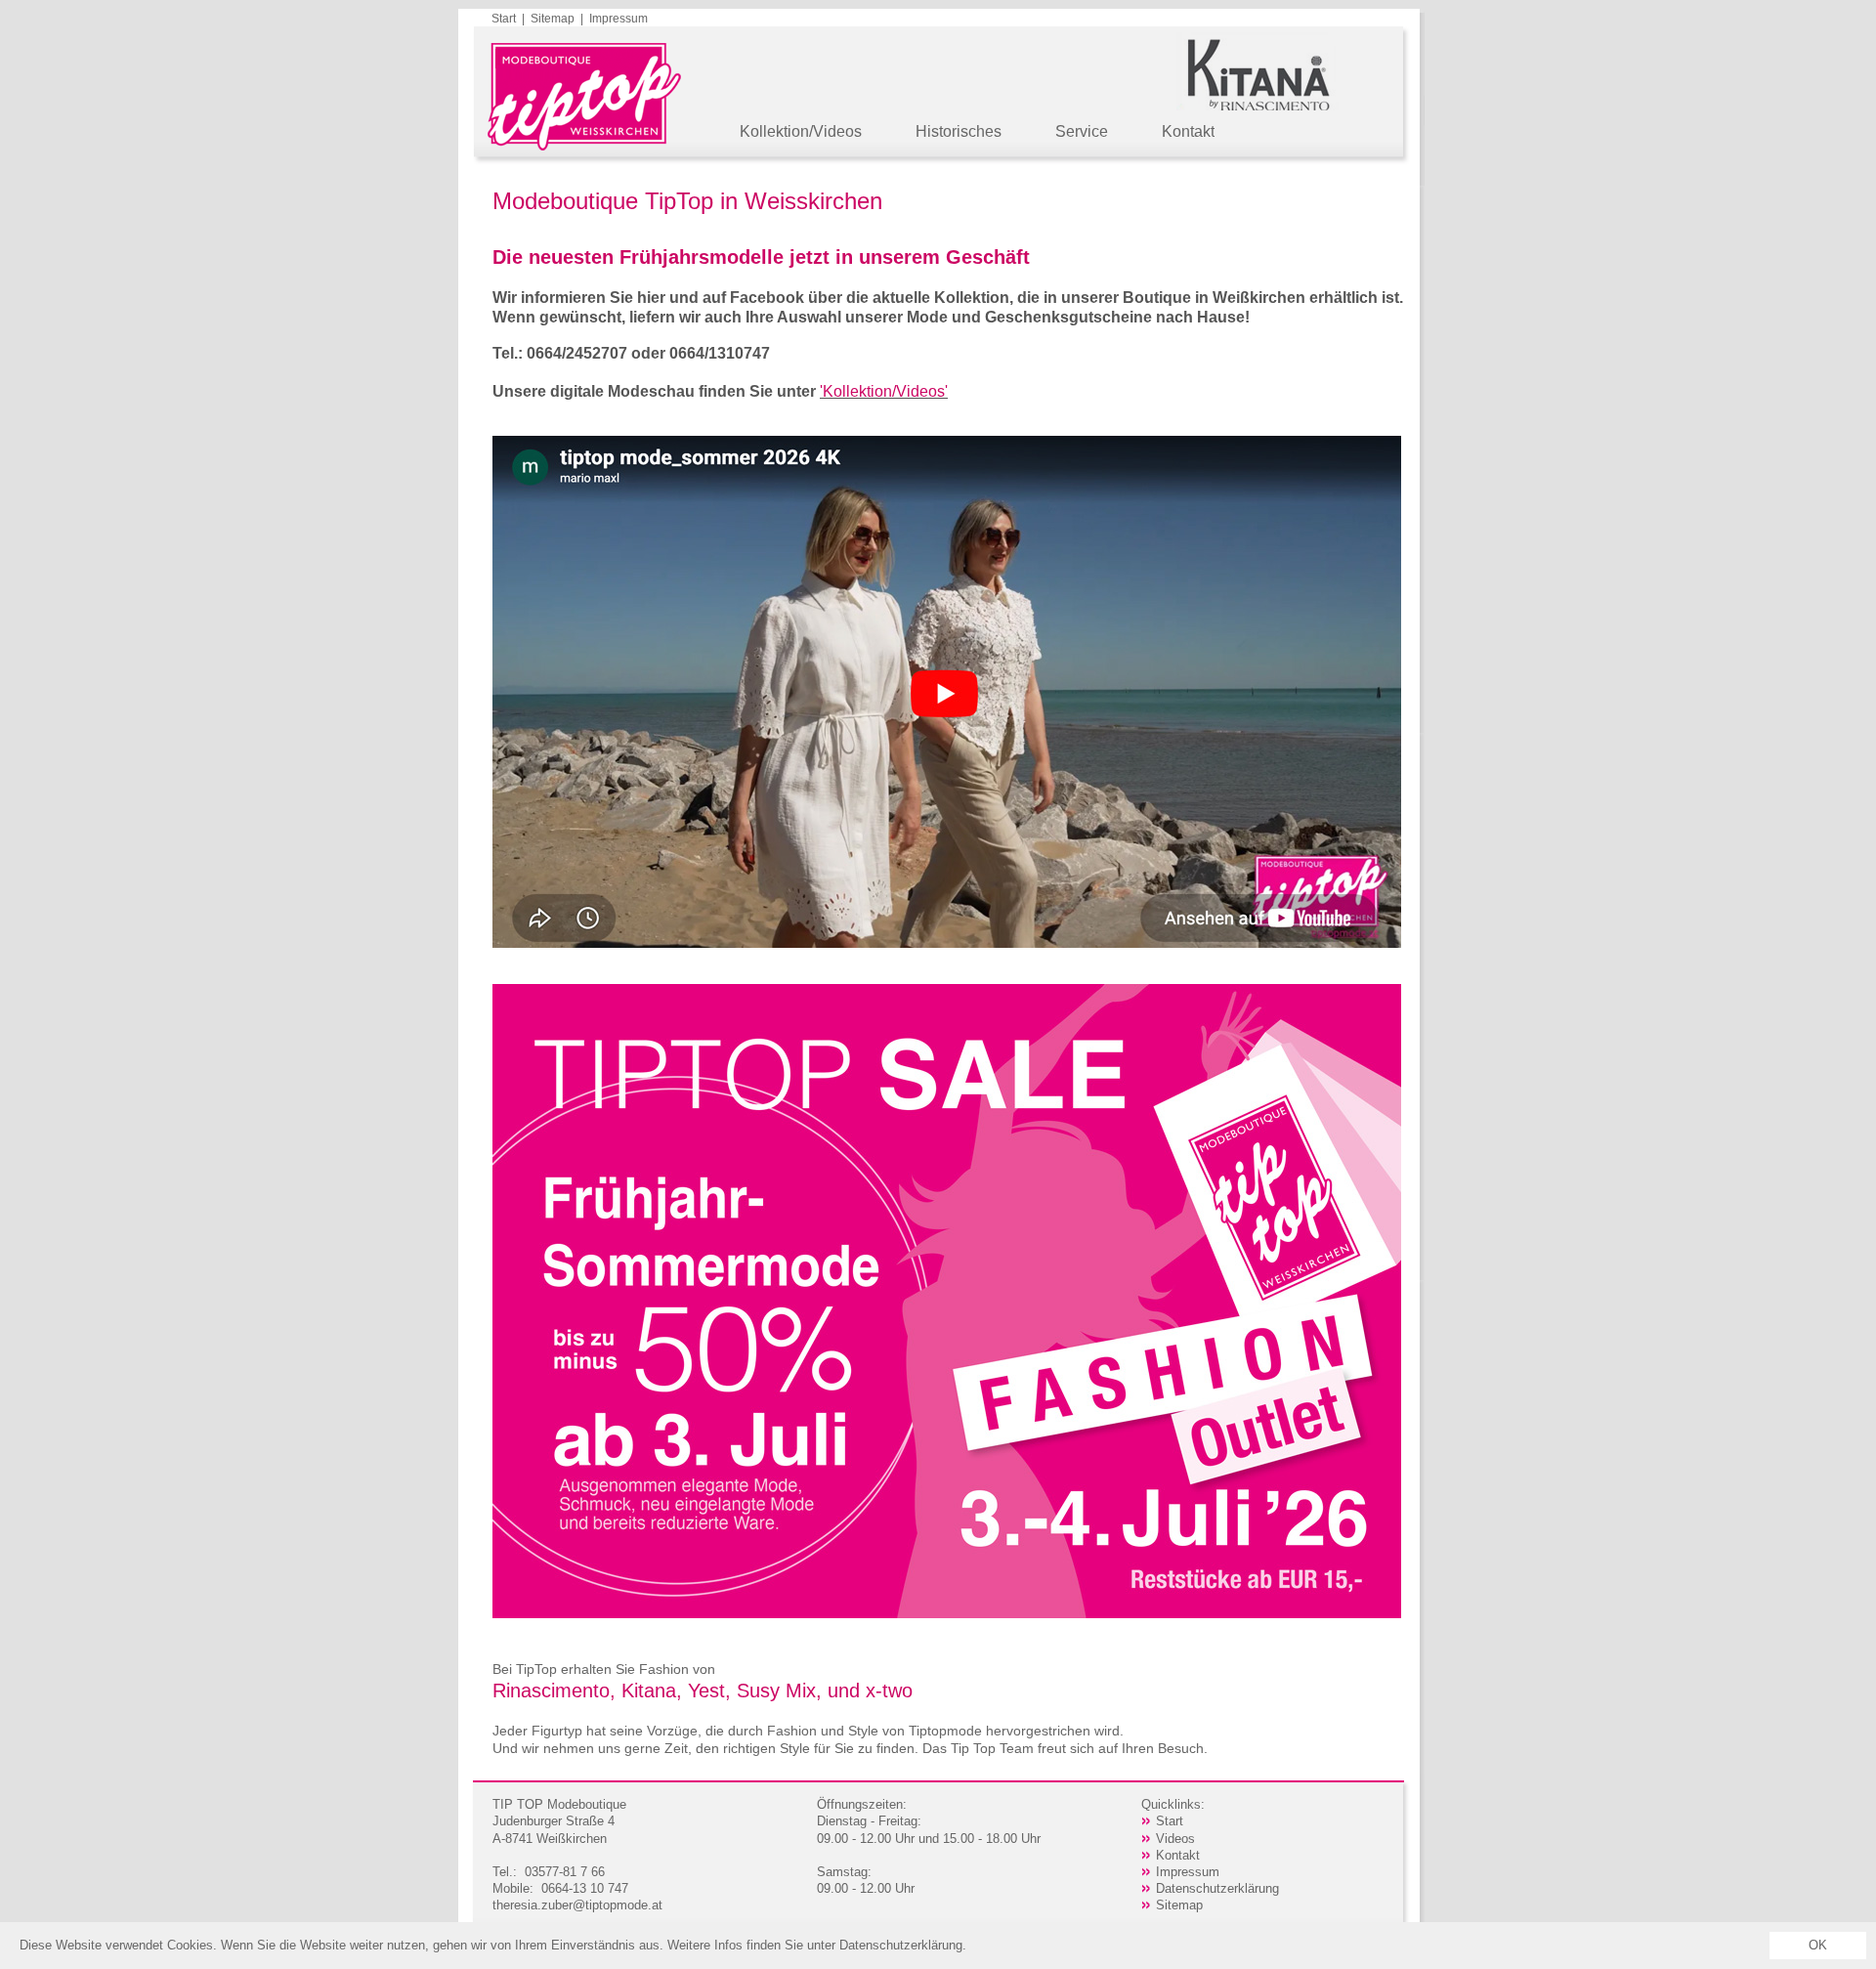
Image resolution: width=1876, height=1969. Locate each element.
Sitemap (553, 19)
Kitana (649, 1691)
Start (504, 19)
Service (1082, 131)
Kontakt (1188, 131)
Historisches (959, 131)
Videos (1175, 1839)
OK (1818, 1945)
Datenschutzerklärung (1217, 1888)
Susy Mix (776, 1691)
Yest (706, 1691)
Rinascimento (551, 1691)
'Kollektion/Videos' (884, 391)
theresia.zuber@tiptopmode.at (577, 1905)
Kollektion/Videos (801, 131)
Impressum (618, 19)
